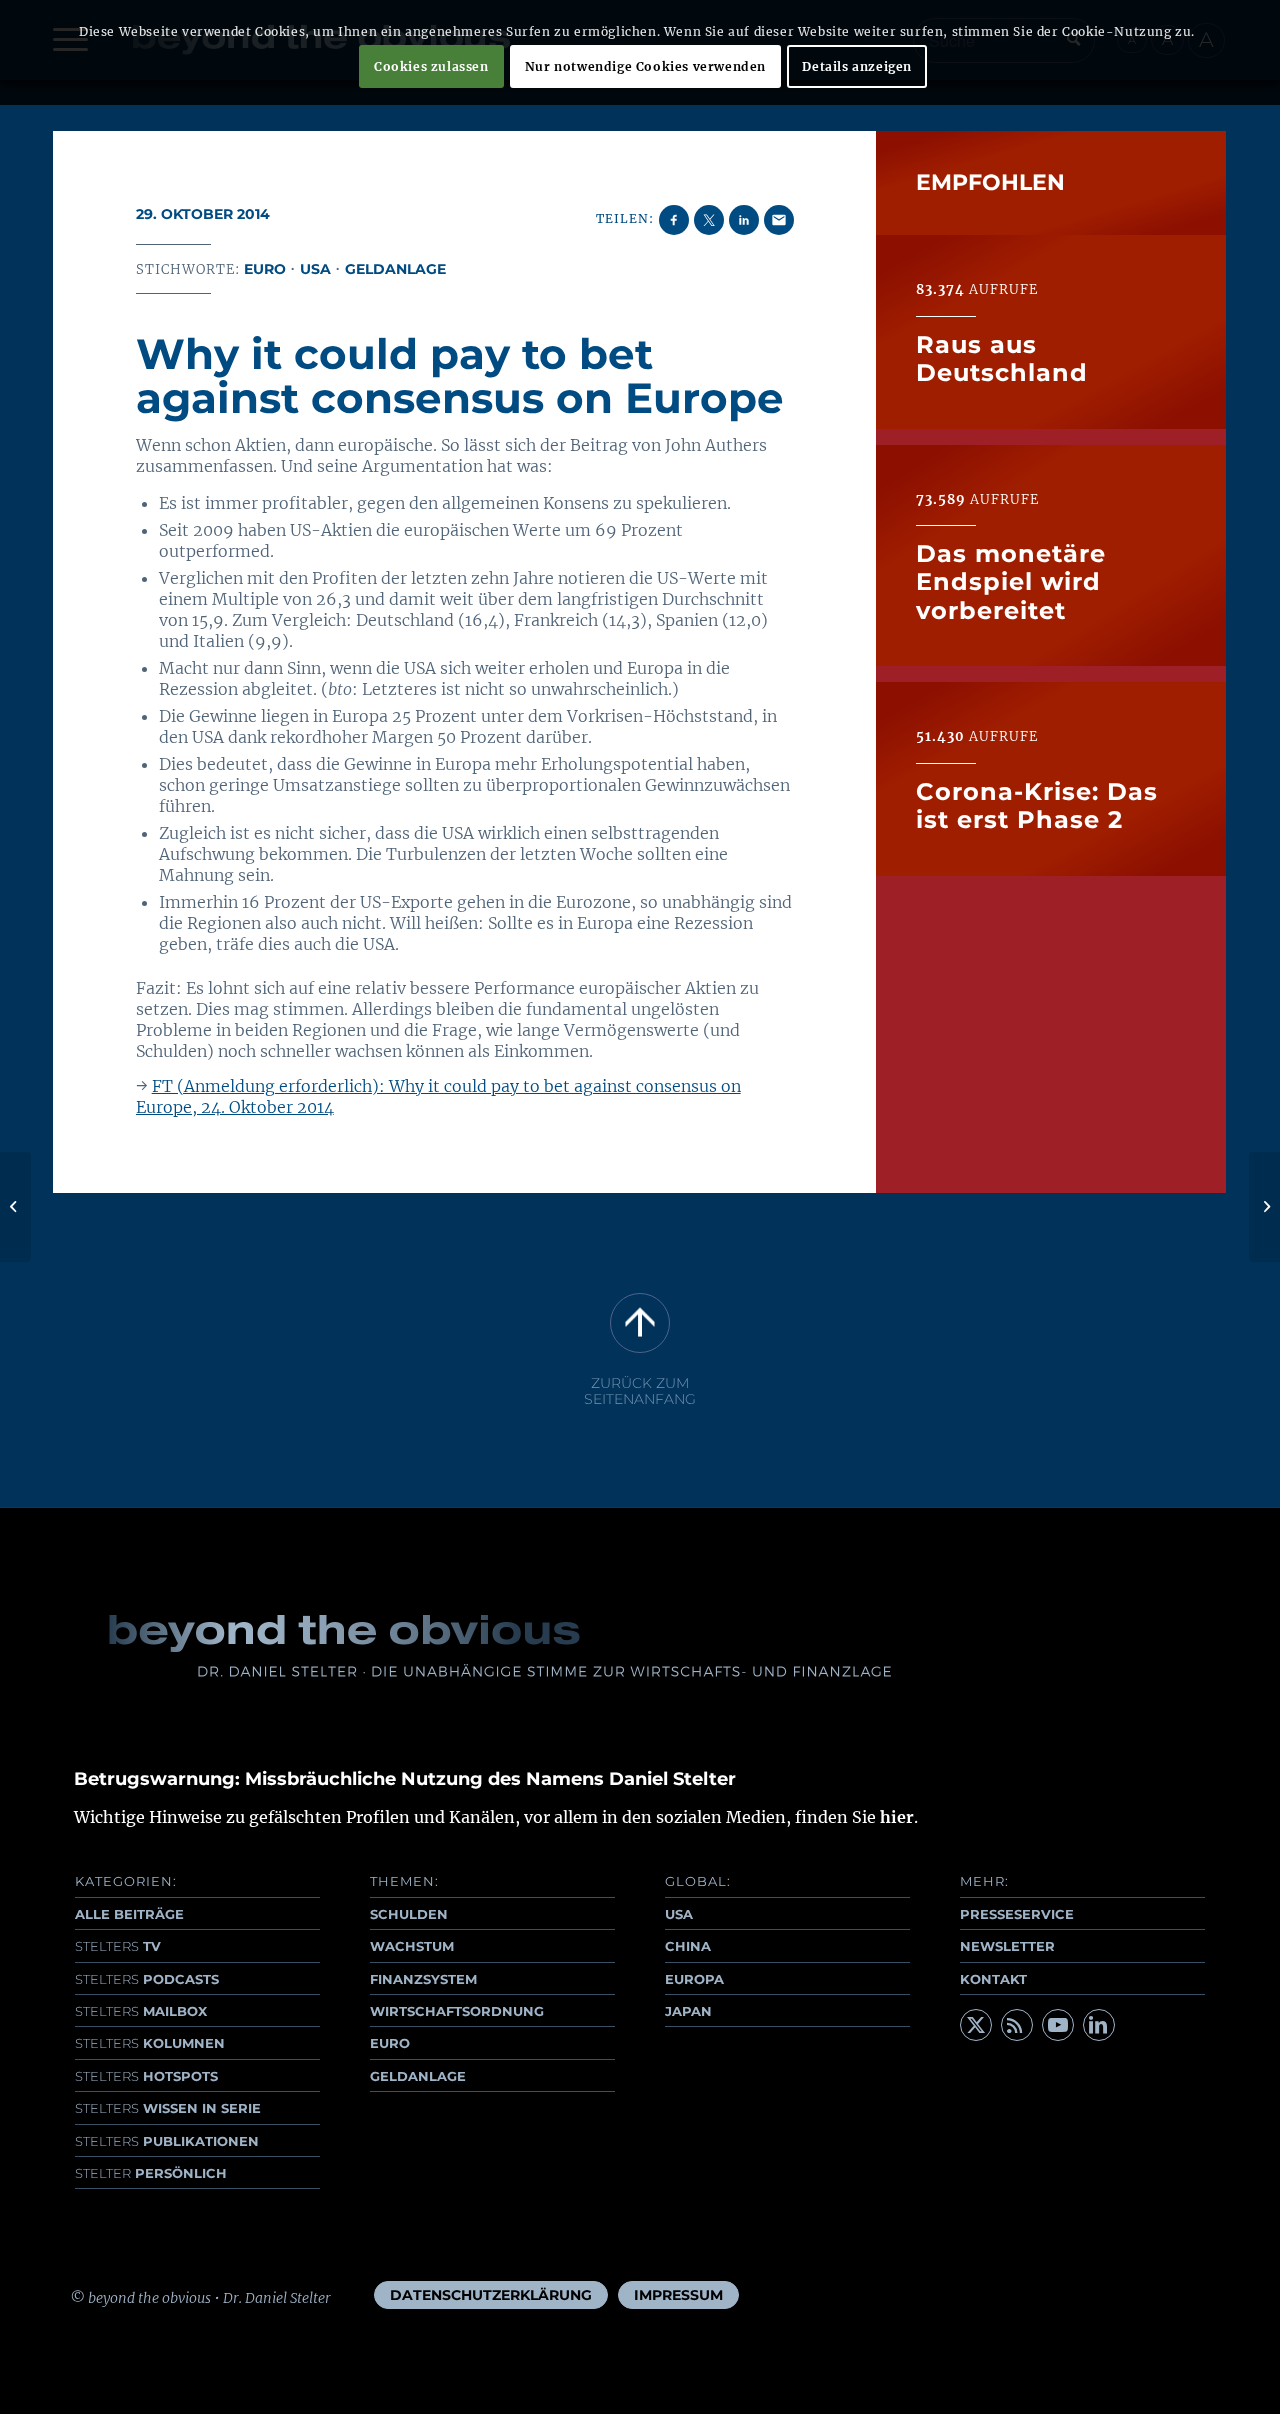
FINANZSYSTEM (423, 1979)
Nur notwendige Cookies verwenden (645, 66)
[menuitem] (491, 2295)
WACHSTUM (412, 1946)
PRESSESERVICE (1017, 1914)
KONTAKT (993, 1979)
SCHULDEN (409, 1914)
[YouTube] (1058, 2025)
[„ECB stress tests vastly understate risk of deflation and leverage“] (15, 1207)
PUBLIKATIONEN (167, 2141)
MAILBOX (141, 2011)
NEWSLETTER (1007, 1946)
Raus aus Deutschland (1002, 358)
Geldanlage (395, 269)
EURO (390, 2043)
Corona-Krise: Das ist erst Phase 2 (1037, 805)
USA (315, 269)
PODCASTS (147, 1979)
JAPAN (688, 2011)
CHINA (688, 1946)
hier (897, 1817)
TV (118, 1946)
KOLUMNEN (150, 2043)
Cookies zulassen (431, 66)
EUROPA (694, 1979)
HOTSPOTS (146, 2076)
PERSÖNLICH (151, 2173)
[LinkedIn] (1099, 2025)
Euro (265, 269)
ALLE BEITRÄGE (129, 1914)
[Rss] (1017, 2025)
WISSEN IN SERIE (168, 2108)
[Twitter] (976, 2025)
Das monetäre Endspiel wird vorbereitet (1011, 582)
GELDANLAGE (418, 2076)
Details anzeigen (857, 66)
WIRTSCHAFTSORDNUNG (457, 2011)
